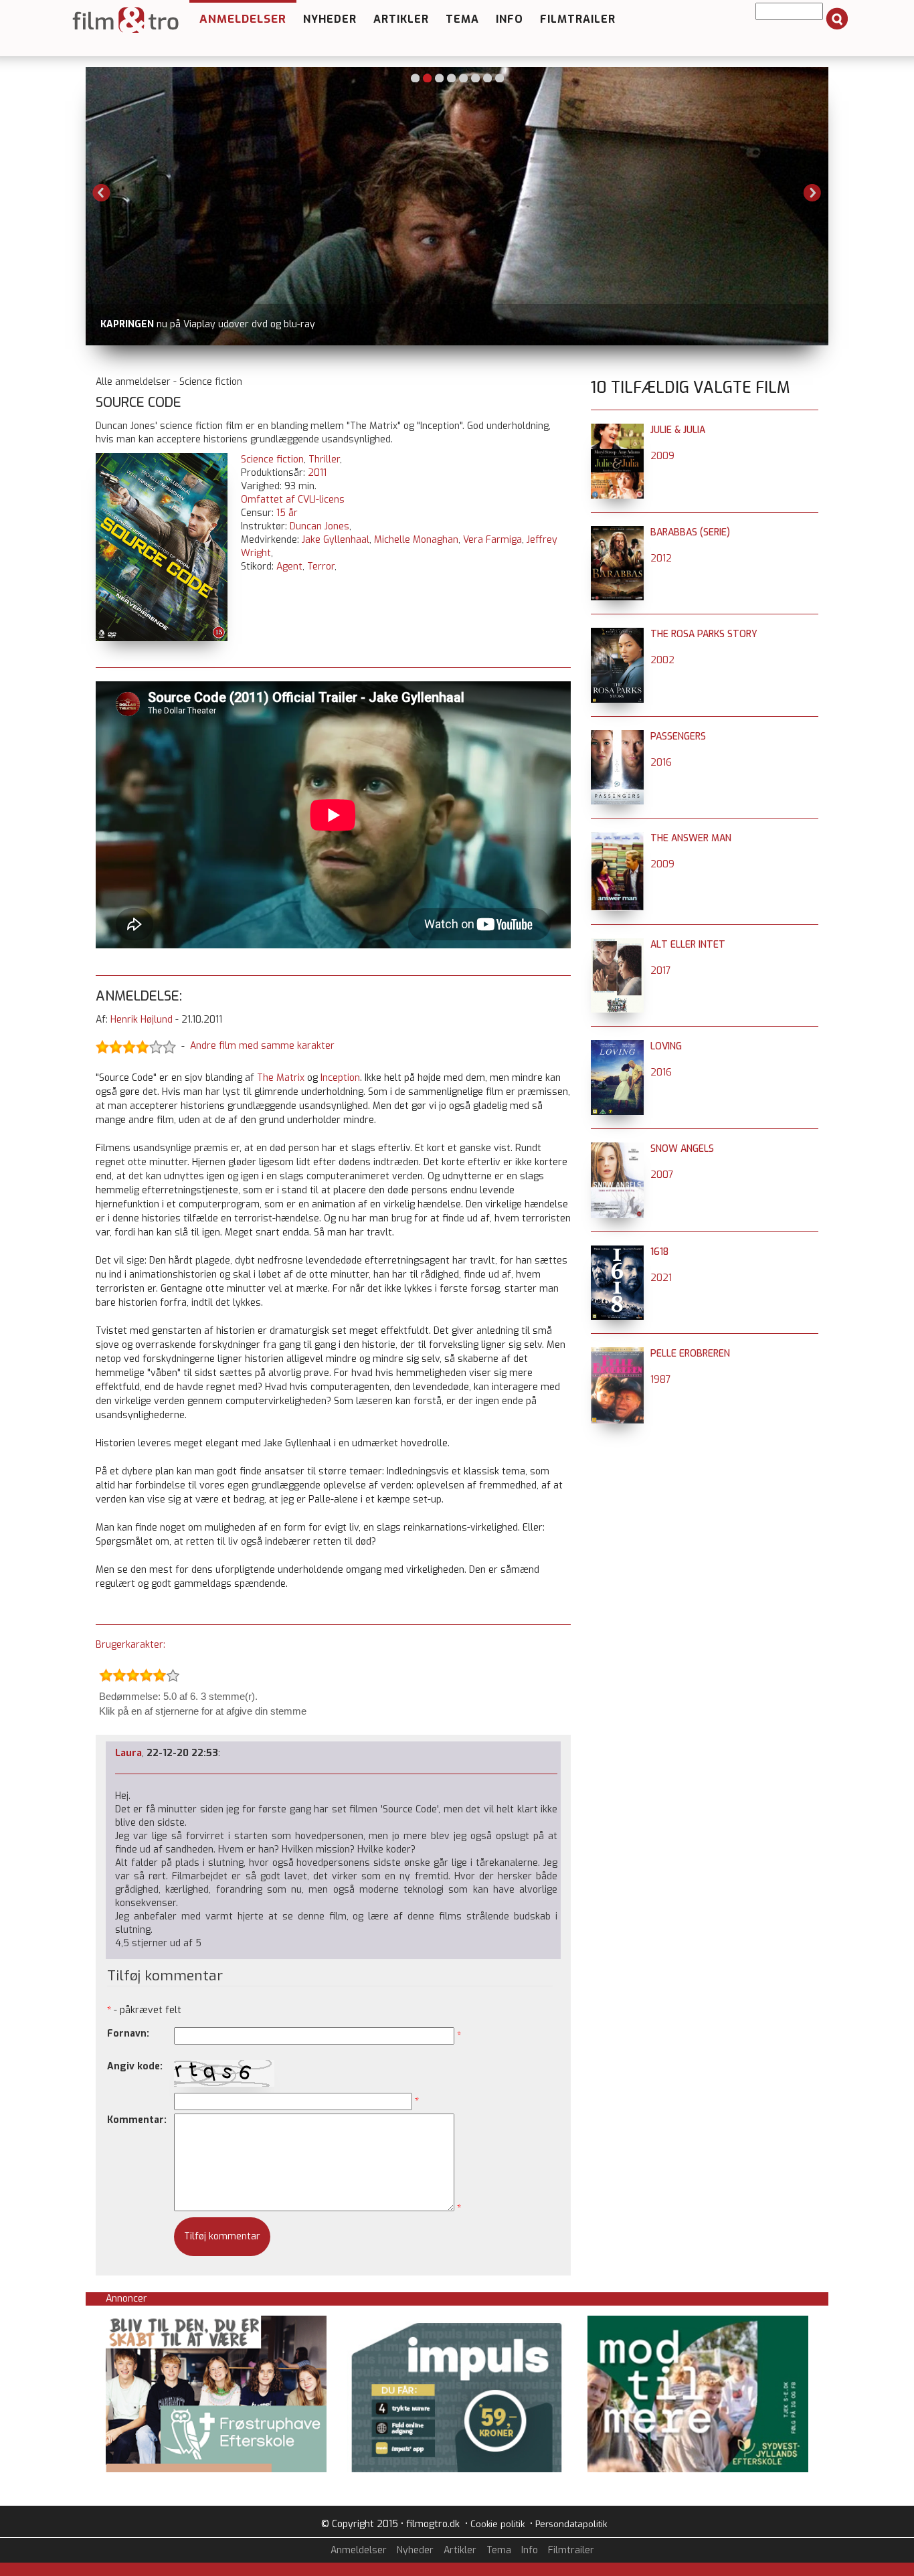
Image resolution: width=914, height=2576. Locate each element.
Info (510, 19)
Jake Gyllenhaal (336, 540)
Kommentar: (137, 2120)
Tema (462, 19)
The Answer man (691, 838)
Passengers (678, 737)
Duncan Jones (319, 526)
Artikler (401, 19)
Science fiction (272, 459)
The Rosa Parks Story (704, 634)
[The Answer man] (617, 838)
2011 (317, 473)
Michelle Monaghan (416, 540)
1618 (659, 1252)
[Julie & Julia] (617, 430)
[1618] (617, 1252)
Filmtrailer (578, 19)
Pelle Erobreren (690, 1354)
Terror (321, 567)
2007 (662, 1175)
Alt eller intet (688, 945)
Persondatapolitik (571, 2524)
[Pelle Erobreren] (617, 1354)
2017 (661, 971)
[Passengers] (617, 737)
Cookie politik (497, 2524)
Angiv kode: (135, 2066)
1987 (661, 1380)
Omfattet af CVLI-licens (293, 500)
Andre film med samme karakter (262, 1046)
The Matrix (281, 1078)
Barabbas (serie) (690, 532)
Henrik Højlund (142, 1020)
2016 (661, 763)
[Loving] (617, 1046)
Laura (128, 1753)
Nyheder (330, 19)
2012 (661, 559)
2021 (661, 1278)
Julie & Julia (678, 430)
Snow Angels (682, 1149)
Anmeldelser (243, 19)
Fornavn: (128, 2034)
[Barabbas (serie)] (617, 532)
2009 (662, 456)
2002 (662, 660)
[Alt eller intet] (617, 945)
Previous (102, 193)
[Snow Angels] (617, 1149)
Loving (666, 1046)
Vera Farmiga (492, 540)
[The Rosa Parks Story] (617, 634)
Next (812, 193)
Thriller (324, 459)
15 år (287, 513)
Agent (289, 567)
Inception (340, 1078)
